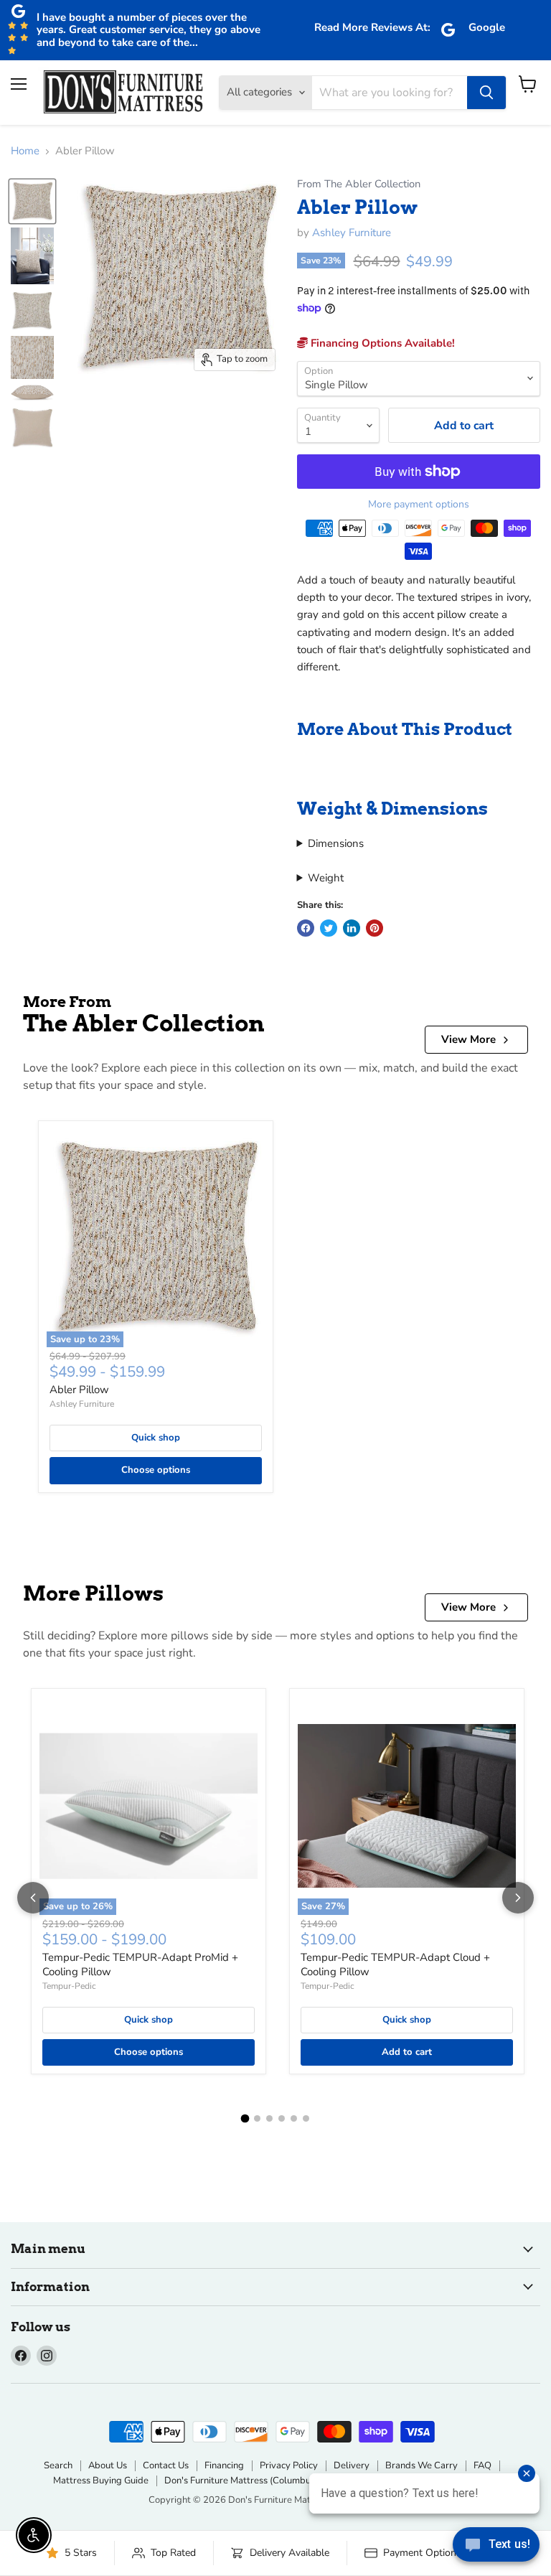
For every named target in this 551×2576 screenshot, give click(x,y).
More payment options (419, 505)
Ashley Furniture (352, 233)
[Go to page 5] (294, 2118)
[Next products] (518, 1898)
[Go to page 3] (269, 2118)
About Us (108, 2465)
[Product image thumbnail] (32, 256)
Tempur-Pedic (69, 1986)
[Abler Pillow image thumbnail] (32, 201)
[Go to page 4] (282, 2118)
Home (25, 151)
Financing (224, 2465)
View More (468, 1039)
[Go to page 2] (257, 2118)
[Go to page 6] (306, 2118)
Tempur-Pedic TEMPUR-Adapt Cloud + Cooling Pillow (395, 1964)
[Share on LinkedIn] (352, 928)
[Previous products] (33, 1898)
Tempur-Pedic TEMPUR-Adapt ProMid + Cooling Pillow (140, 1964)
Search (58, 2465)
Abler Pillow (79, 1390)
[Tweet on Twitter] (329, 928)
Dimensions (336, 843)
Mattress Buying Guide (101, 2481)
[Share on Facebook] (306, 928)
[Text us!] (496, 2547)
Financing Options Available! (381, 343)
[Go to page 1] (245, 2119)
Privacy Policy (289, 2465)
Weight (326, 878)
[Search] (486, 93)
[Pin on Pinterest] (375, 928)
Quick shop (156, 1438)
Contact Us (166, 2465)
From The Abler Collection (359, 184)
